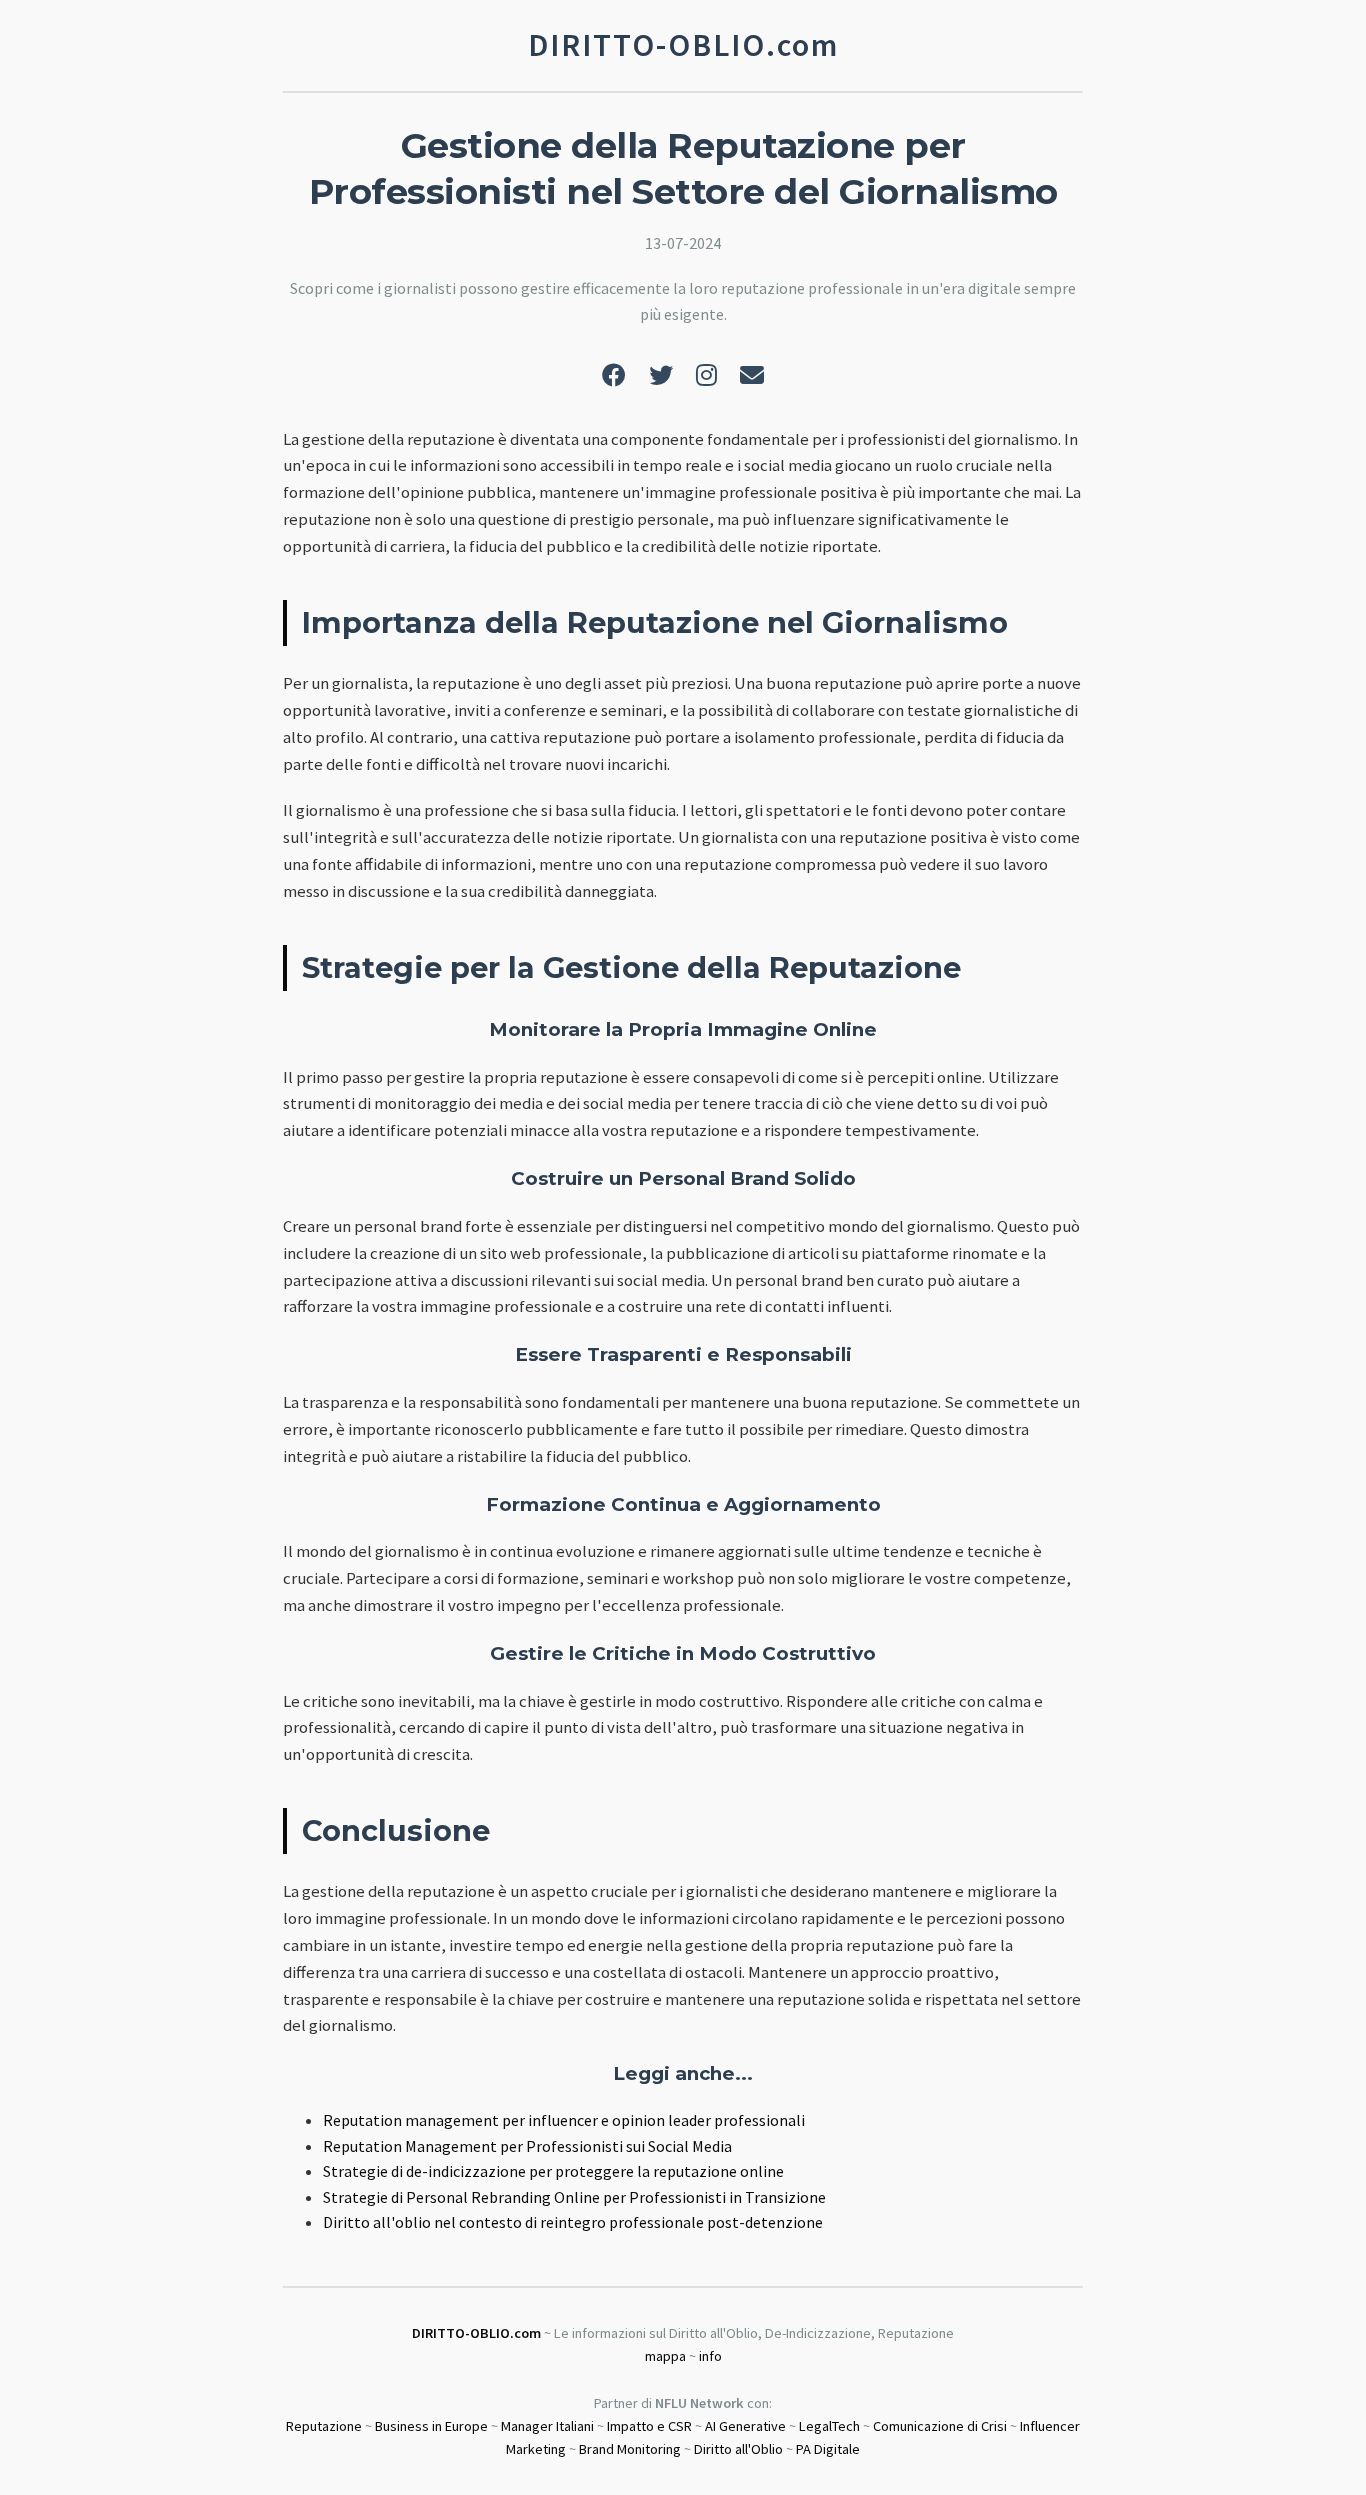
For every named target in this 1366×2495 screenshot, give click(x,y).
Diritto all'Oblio (738, 2449)
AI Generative (745, 2426)
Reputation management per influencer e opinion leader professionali (564, 2120)
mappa (665, 2356)
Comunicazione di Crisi (940, 2426)
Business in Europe (431, 2426)
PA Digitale (828, 2449)
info (710, 2356)
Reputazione (324, 2426)
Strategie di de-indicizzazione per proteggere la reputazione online (553, 2171)
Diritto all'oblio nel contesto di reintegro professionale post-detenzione (573, 2222)
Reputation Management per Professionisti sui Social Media (527, 2146)
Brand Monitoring (630, 2449)
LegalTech (829, 2426)
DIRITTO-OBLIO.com (476, 2333)
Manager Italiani (547, 2426)
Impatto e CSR (649, 2426)
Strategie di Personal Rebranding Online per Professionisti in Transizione (574, 2197)
